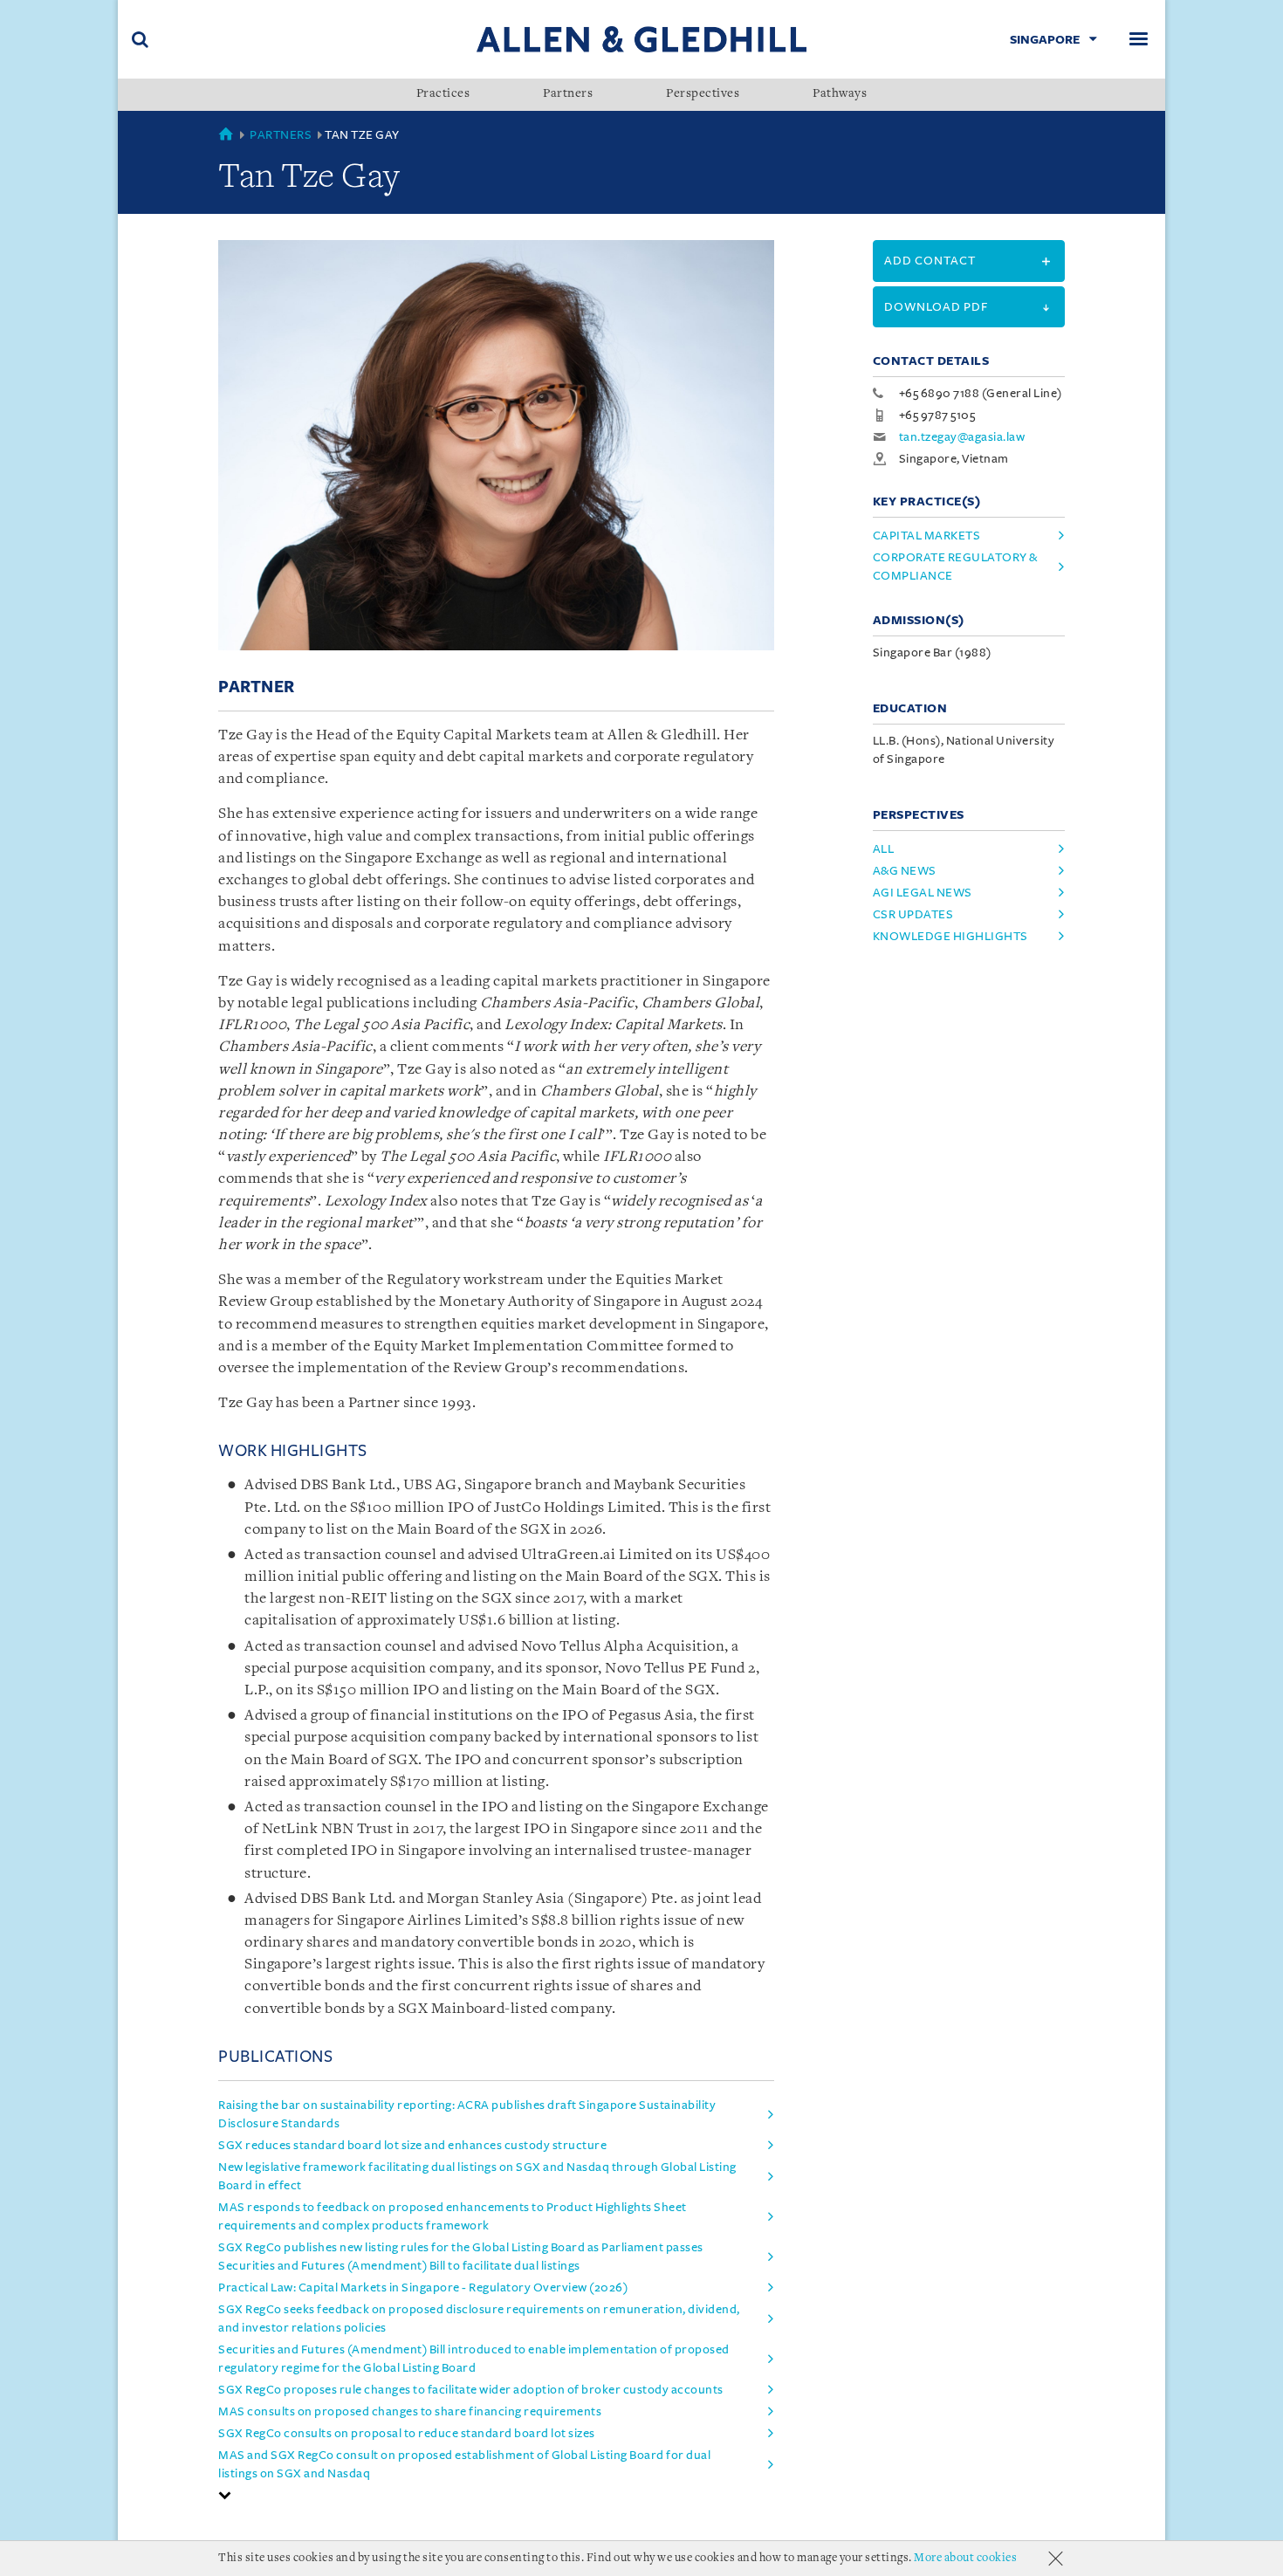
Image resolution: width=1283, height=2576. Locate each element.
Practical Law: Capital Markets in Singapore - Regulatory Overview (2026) (423, 2287)
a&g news (905, 871)
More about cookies (965, 2558)
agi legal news (923, 893)
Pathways (840, 94)
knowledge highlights (950, 936)
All (884, 849)
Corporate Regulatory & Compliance (955, 567)
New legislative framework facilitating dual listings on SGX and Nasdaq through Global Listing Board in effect (477, 2176)
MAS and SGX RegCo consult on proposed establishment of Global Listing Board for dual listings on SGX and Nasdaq (464, 2464)
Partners (568, 94)
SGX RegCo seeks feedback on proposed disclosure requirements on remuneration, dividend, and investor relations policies (479, 2318)
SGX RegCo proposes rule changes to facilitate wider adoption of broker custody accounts (471, 2390)
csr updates (913, 914)
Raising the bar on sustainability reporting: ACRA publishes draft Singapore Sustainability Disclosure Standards (467, 2114)
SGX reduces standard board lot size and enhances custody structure (412, 2145)
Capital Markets (927, 536)
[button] (225, 2495)
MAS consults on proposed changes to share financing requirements (410, 2411)
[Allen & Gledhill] (641, 39)
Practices (443, 94)
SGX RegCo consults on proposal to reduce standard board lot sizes (407, 2433)
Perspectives (703, 94)
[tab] (496, 2495)
